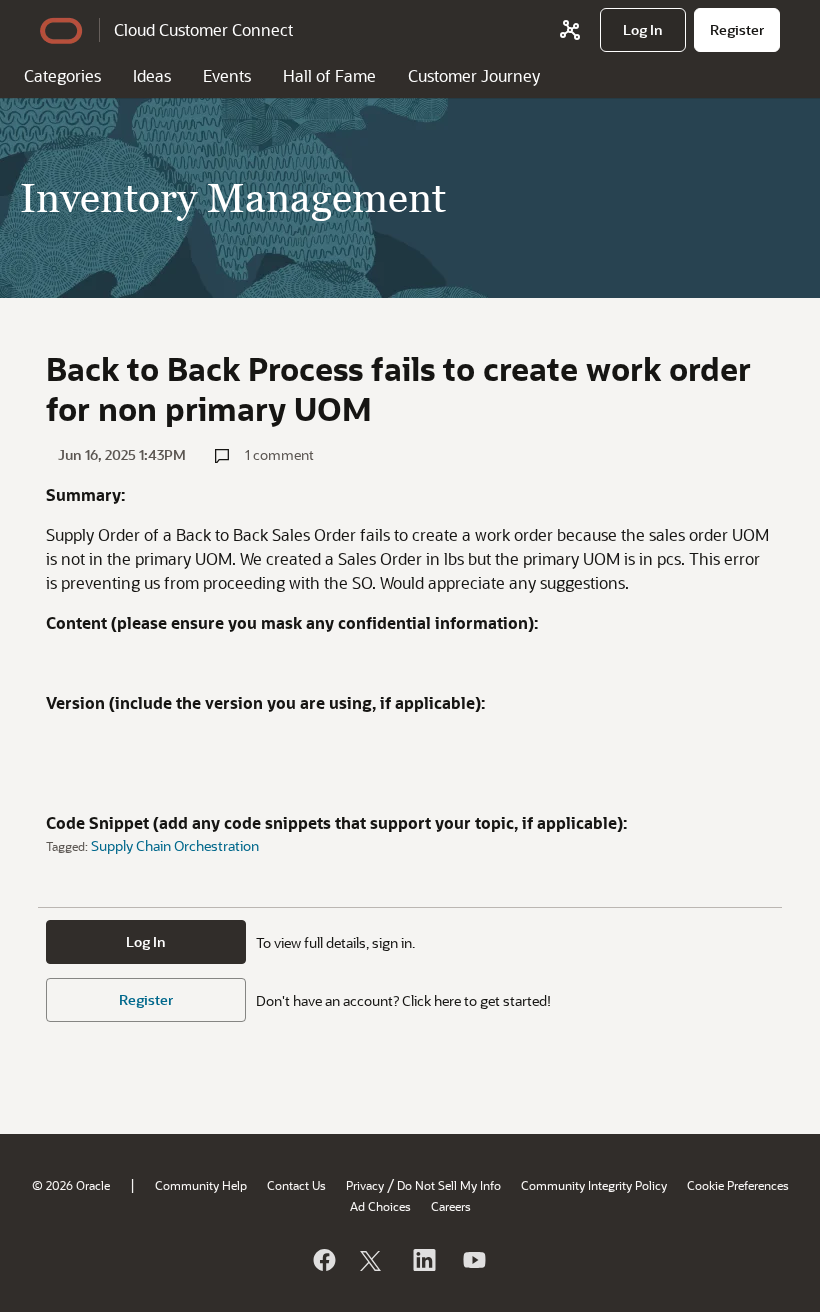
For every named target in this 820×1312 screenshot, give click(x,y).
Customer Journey (474, 75)
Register (146, 999)
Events (227, 75)
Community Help (201, 1185)
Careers (451, 1206)
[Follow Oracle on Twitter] (373, 1260)
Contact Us (296, 1185)
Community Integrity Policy (594, 1185)
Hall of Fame (329, 75)
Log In (146, 941)
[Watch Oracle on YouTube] (473, 1260)
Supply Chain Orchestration (175, 845)
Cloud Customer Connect (203, 29)
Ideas (152, 75)
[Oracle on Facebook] (323, 1260)
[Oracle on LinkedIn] (423, 1260)
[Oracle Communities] (570, 30)
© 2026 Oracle (71, 1185)
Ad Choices (380, 1206)
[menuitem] (643, 30)
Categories (62, 75)
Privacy (365, 1185)
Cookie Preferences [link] (738, 1185)
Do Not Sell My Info (449, 1185)
